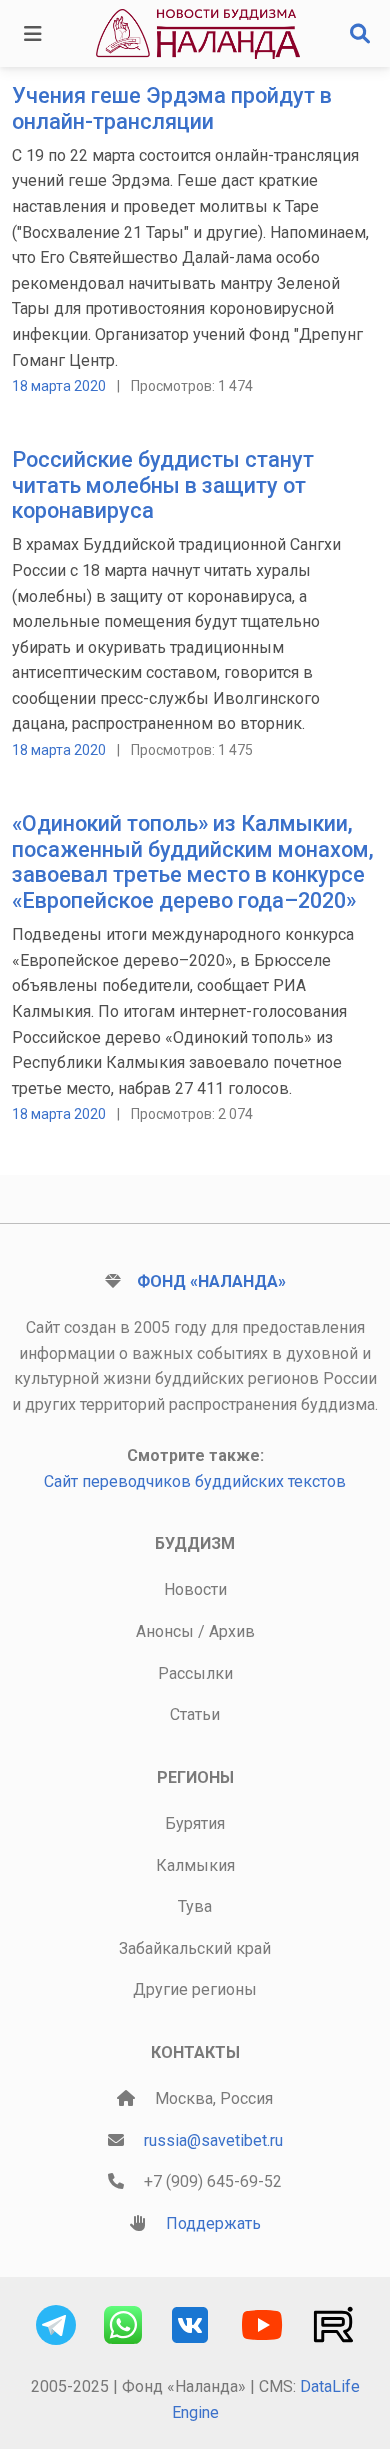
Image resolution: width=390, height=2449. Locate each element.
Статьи (195, 1714)
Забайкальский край (195, 1948)
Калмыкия (195, 1865)
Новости (195, 1589)
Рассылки (195, 1673)
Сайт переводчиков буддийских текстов (195, 1481)
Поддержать (213, 2223)
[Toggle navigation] (33, 34)
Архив (232, 1631)
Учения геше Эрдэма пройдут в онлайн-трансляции (172, 108)
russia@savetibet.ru (213, 2140)
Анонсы (165, 1631)
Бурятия (195, 1823)
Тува (195, 1906)
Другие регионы (195, 1989)
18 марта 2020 (59, 386)
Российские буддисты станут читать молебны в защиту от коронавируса (163, 485)
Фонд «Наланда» (211, 1281)
